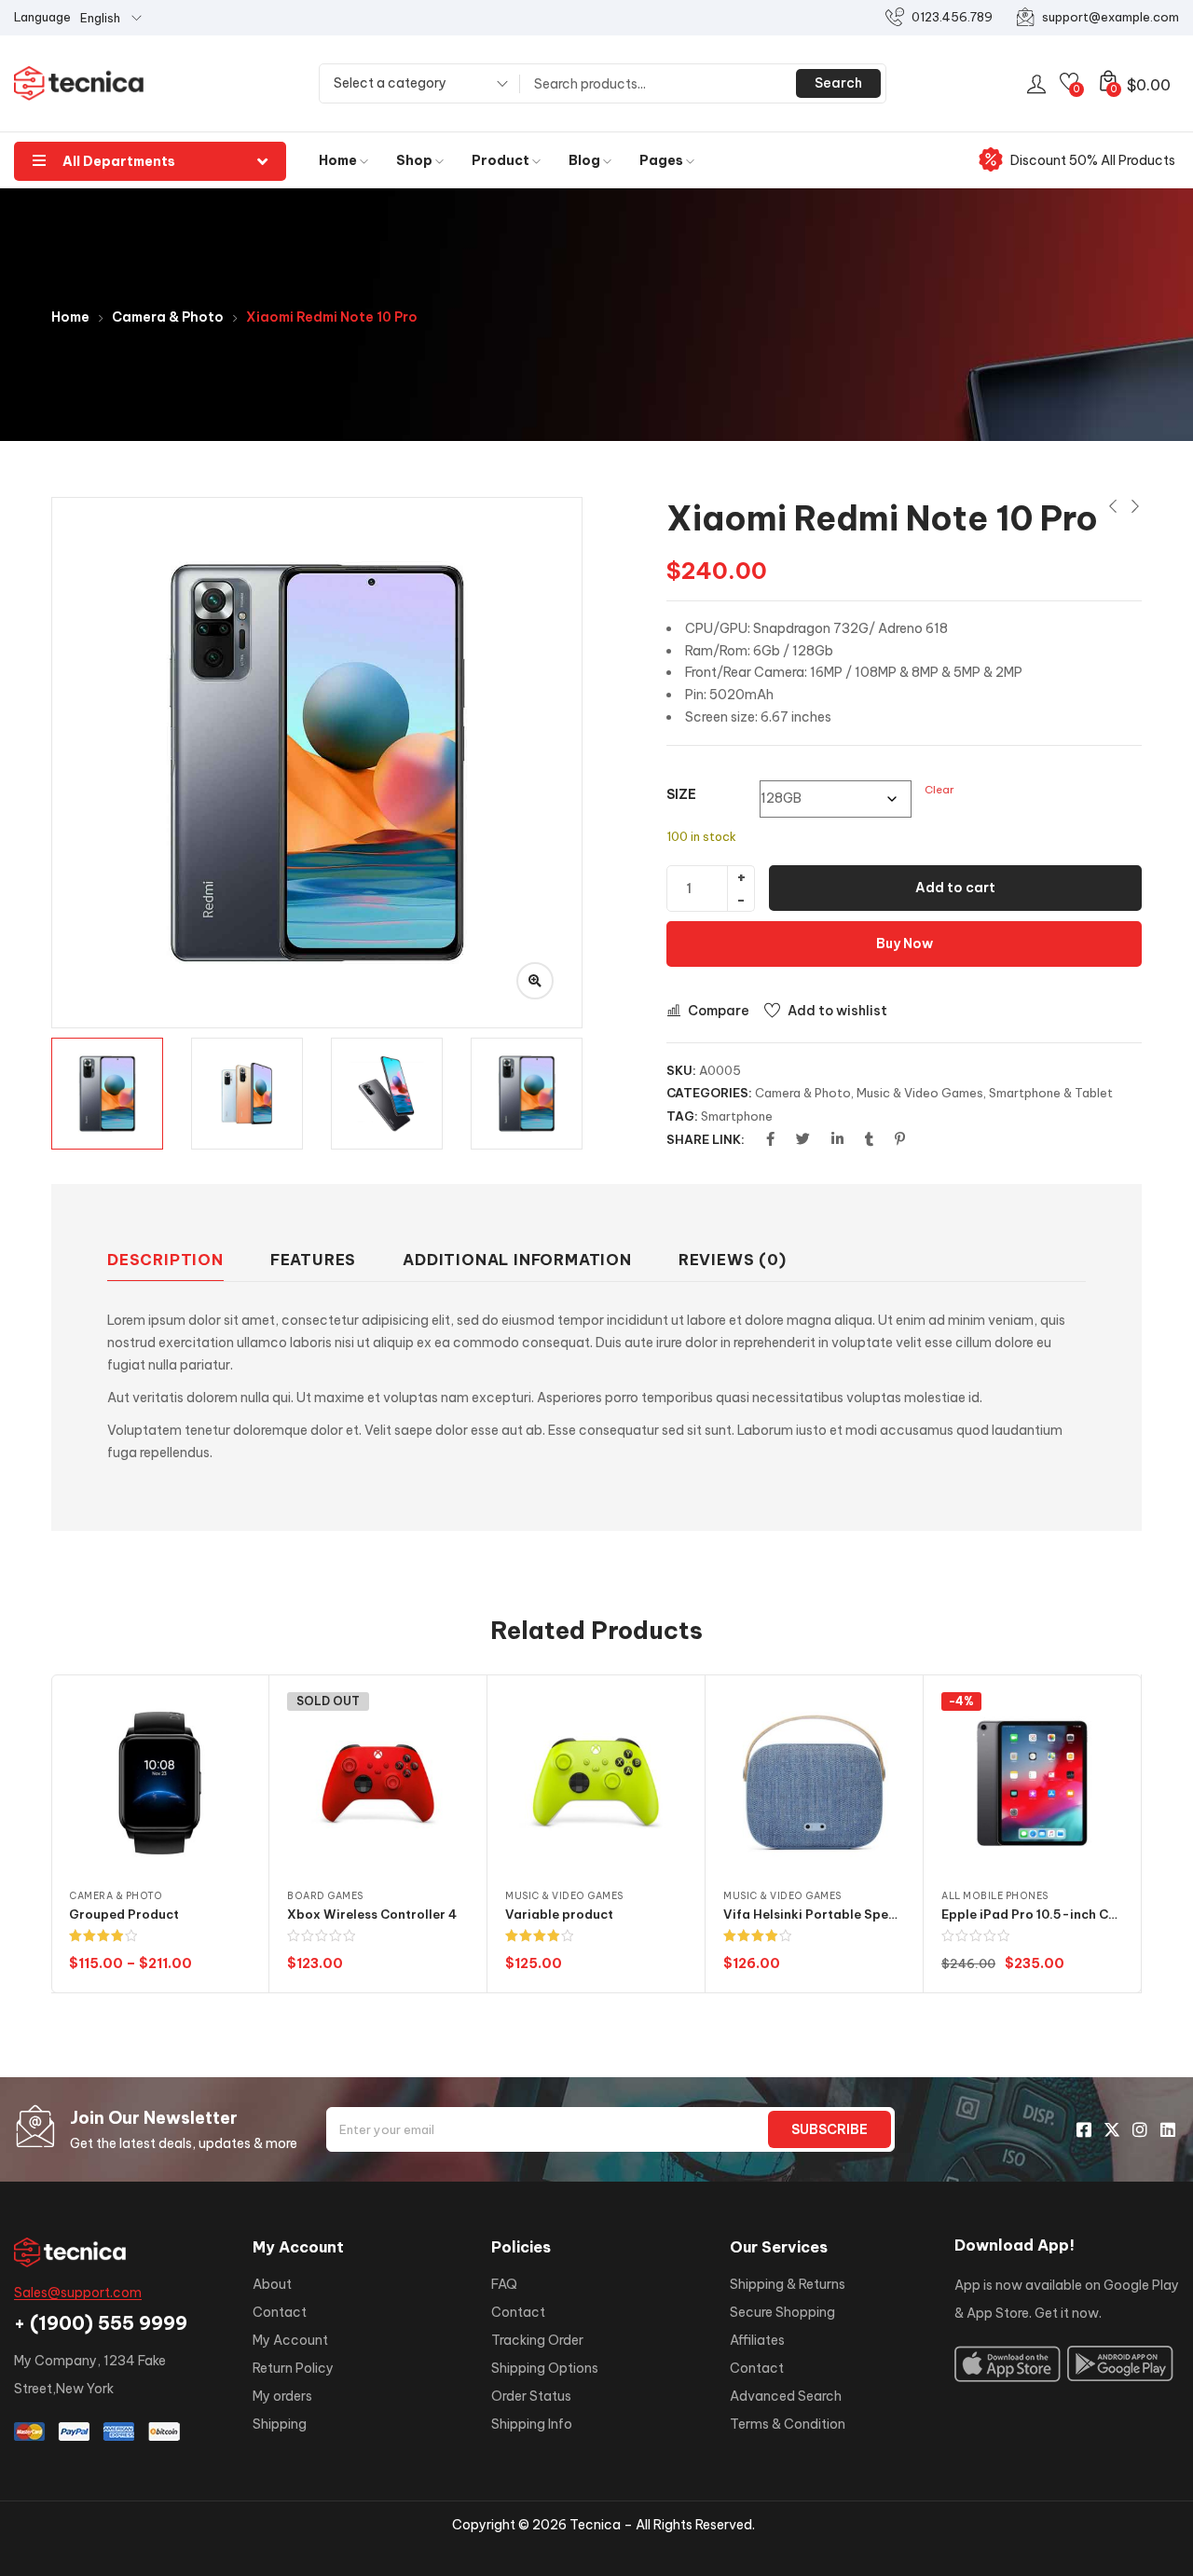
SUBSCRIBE (830, 2129)
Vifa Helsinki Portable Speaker (820, 1914)
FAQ (504, 2284)
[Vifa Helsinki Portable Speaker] (814, 1783)
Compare (719, 1011)
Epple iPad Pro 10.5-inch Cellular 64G (1060, 1914)
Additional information (517, 1260)
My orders (282, 2396)
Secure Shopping (782, 2312)
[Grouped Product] (160, 1783)
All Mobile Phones (995, 1896)
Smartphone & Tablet (1051, 1093)
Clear (939, 789)
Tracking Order (537, 2340)
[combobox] (414, 86)
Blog (586, 160)
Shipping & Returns (788, 2284)
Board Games (325, 1896)
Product (502, 160)
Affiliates (757, 2340)
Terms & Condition (788, 2424)
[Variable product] (596, 1783)
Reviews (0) (733, 1260)
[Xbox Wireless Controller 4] (378, 1783)
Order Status (531, 2396)
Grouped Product (124, 1914)
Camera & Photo (168, 317)
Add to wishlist (837, 1011)
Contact (280, 2312)
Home (339, 160)
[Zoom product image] (535, 981)
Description (165, 1260)
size (681, 794)
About (272, 2284)
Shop (416, 160)
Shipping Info (532, 2424)
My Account (290, 2340)
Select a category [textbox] (390, 83)
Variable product (559, 1914)
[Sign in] (1036, 84)
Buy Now (905, 944)
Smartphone (737, 1116)
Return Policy (293, 2368)
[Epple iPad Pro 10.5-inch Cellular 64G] (1032, 1783)
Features (313, 1260)
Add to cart (955, 888)
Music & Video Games (920, 1093)
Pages (663, 160)
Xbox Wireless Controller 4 (372, 1914)
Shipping (280, 2424)
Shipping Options (545, 2368)
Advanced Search (786, 2396)
